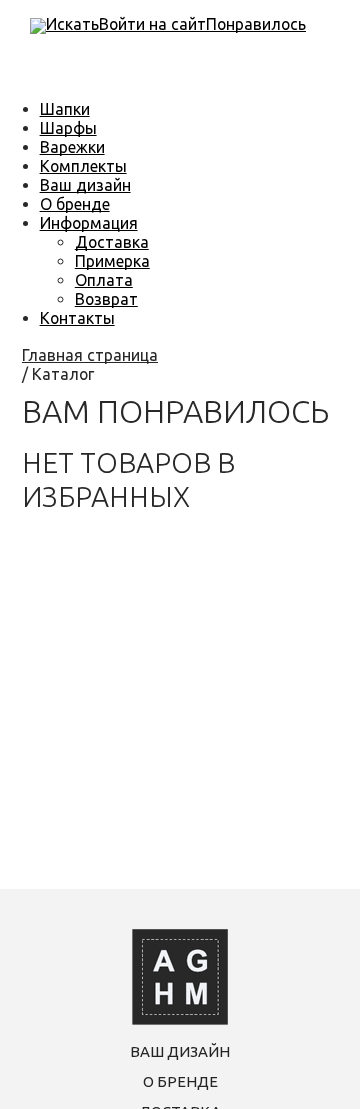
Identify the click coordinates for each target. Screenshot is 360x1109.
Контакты (77, 318)
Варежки (72, 147)
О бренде (75, 204)
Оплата (104, 280)
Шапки (65, 109)
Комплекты (83, 166)
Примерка (112, 261)
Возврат (106, 299)
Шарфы (68, 128)
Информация (89, 223)
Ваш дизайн (85, 185)
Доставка (112, 242)
